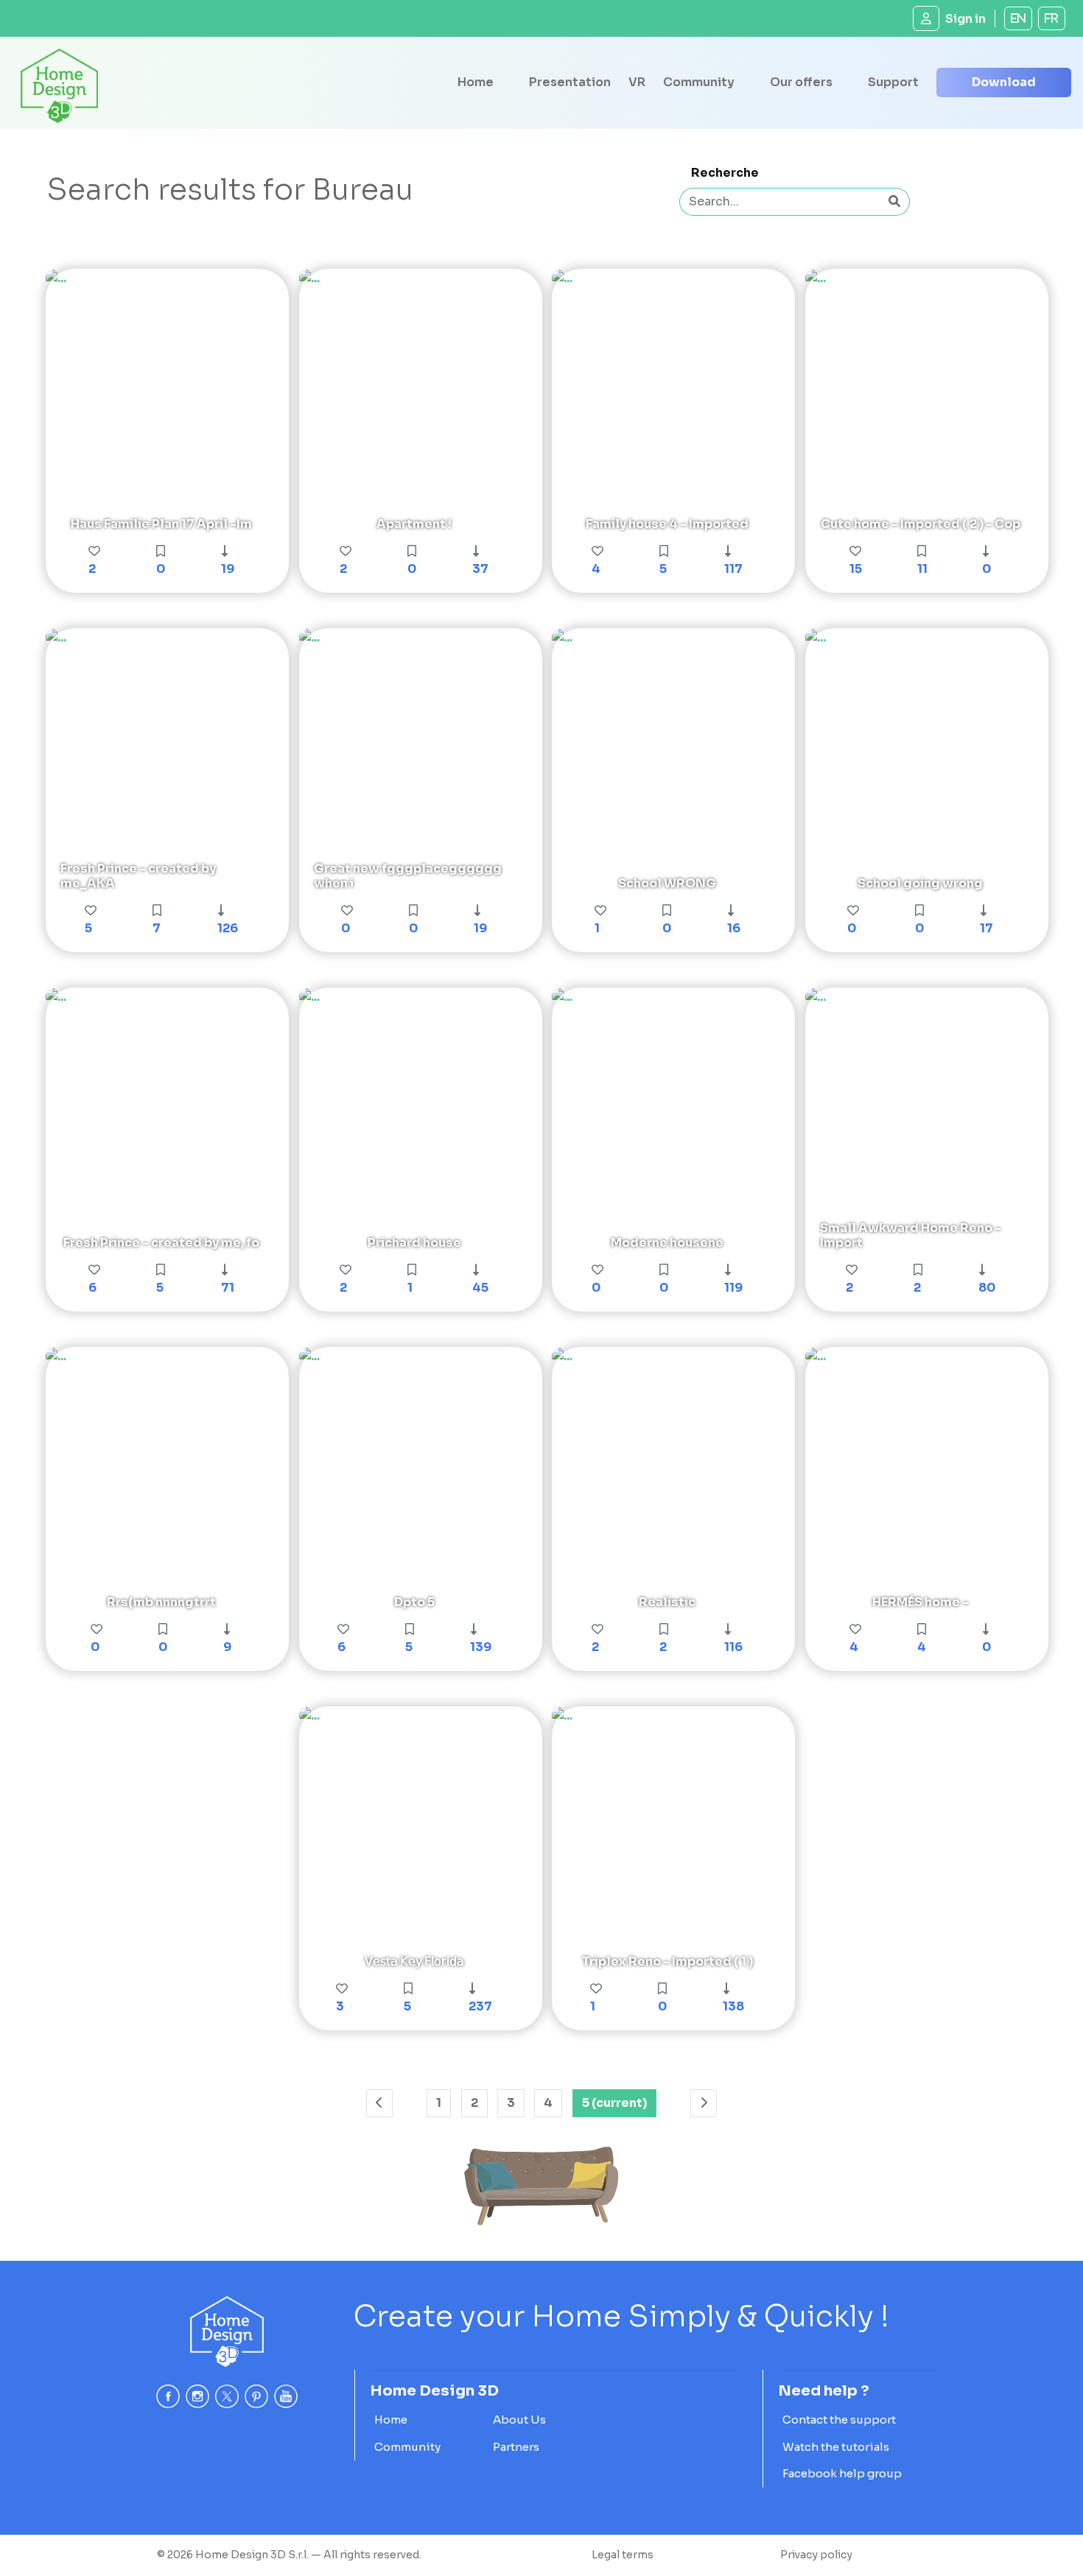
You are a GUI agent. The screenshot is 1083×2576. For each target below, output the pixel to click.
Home (476, 82)
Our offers (801, 82)
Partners (516, 2447)
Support (893, 82)
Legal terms (623, 2555)
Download (1004, 82)
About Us (519, 2420)
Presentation (570, 82)
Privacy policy (816, 2555)
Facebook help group (842, 2473)
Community (699, 82)
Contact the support (839, 2420)
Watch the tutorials (836, 2447)
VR (637, 82)
